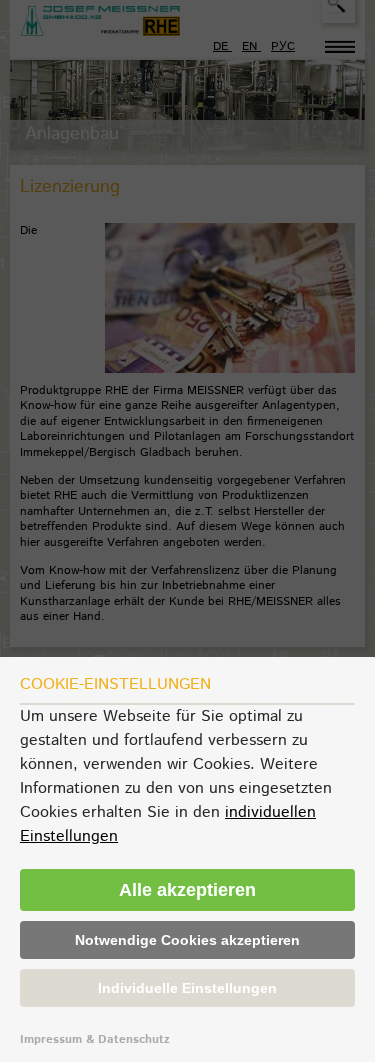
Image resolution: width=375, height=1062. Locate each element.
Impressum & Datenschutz (95, 1039)
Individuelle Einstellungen (187, 988)
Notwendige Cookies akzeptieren (187, 940)
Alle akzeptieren (187, 890)
